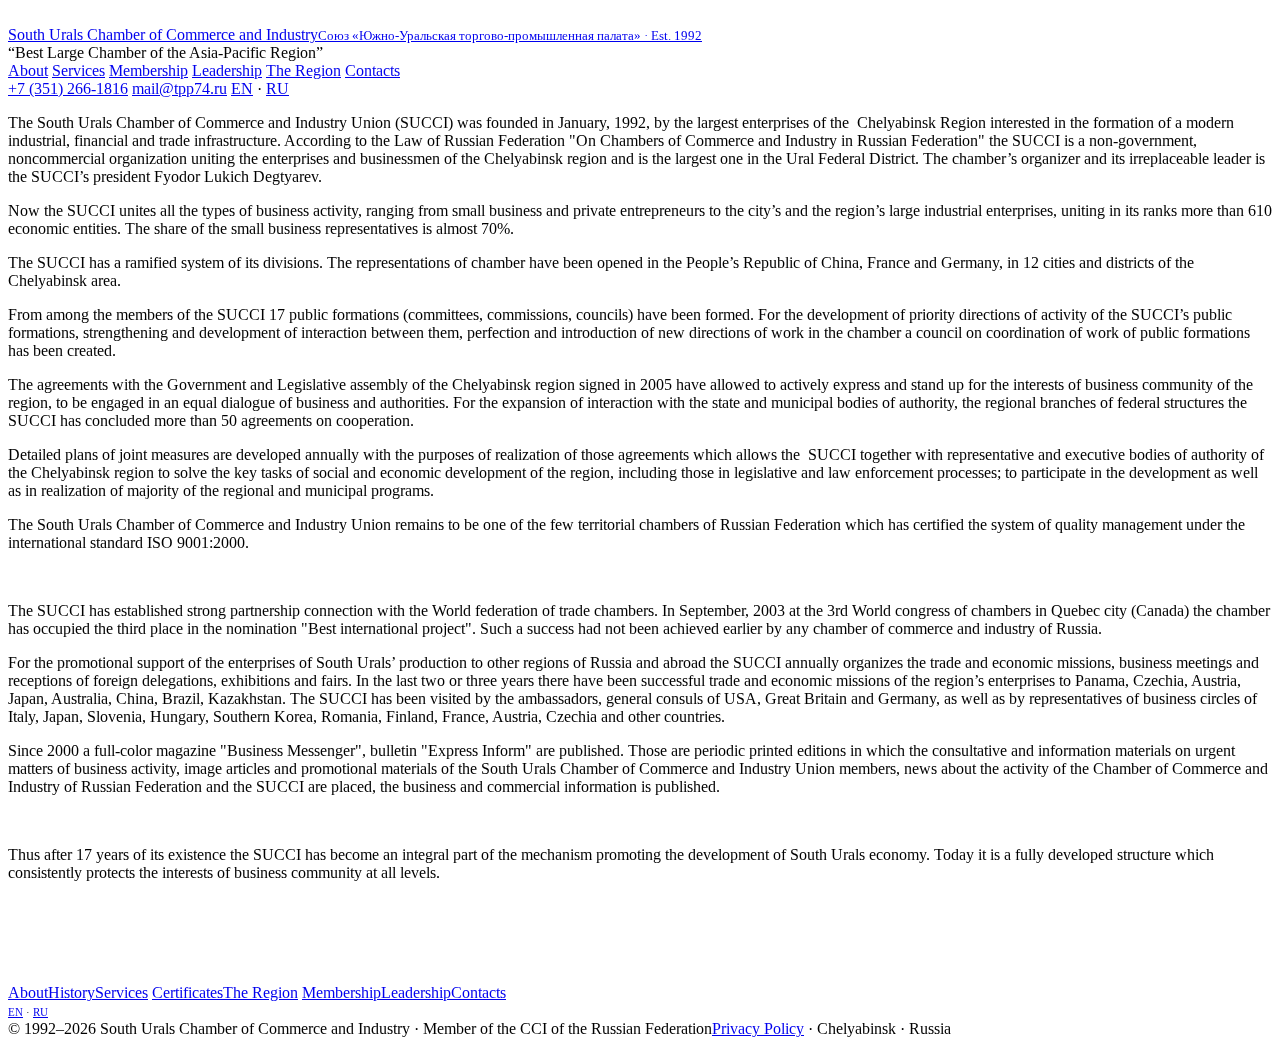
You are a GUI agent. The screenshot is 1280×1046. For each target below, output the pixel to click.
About (28, 70)
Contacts (372, 70)
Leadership (227, 70)
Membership (148, 70)
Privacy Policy (758, 1028)
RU (277, 88)
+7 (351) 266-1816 (68, 88)
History (71, 992)
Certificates (187, 992)
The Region (303, 70)
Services (78, 70)
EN (242, 88)
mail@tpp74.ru (179, 88)
